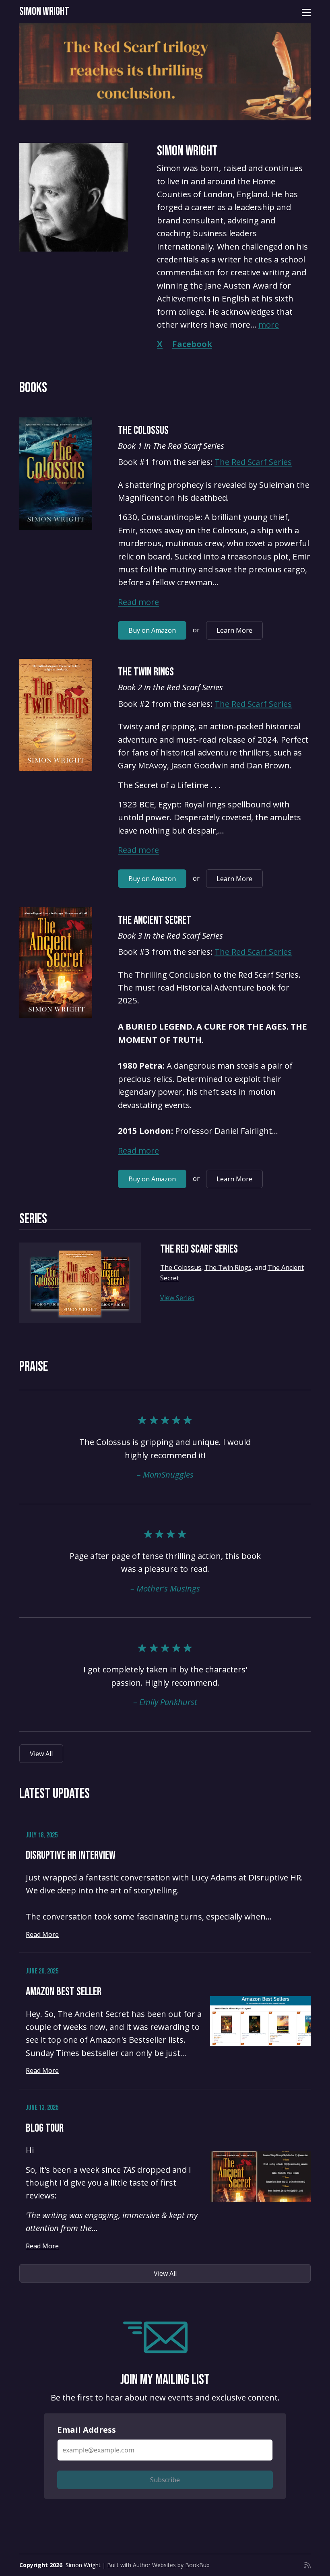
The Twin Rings (146, 672)
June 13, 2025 (42, 2108)
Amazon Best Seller (64, 1992)
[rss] (307, 2565)
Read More (42, 1934)
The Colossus (143, 430)
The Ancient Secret (155, 920)
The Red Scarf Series (253, 462)
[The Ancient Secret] (56, 963)
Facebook (192, 344)
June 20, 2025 (42, 1971)
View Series (177, 1298)
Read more (138, 602)
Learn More (234, 630)
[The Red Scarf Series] (80, 1283)
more (269, 324)
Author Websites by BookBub (171, 2565)
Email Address (87, 2429)
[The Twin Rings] (56, 715)
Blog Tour (45, 2128)
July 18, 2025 (42, 1835)
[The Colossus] (56, 474)
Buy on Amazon (152, 630)
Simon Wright (44, 11)
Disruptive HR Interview (71, 1855)
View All (41, 1754)
